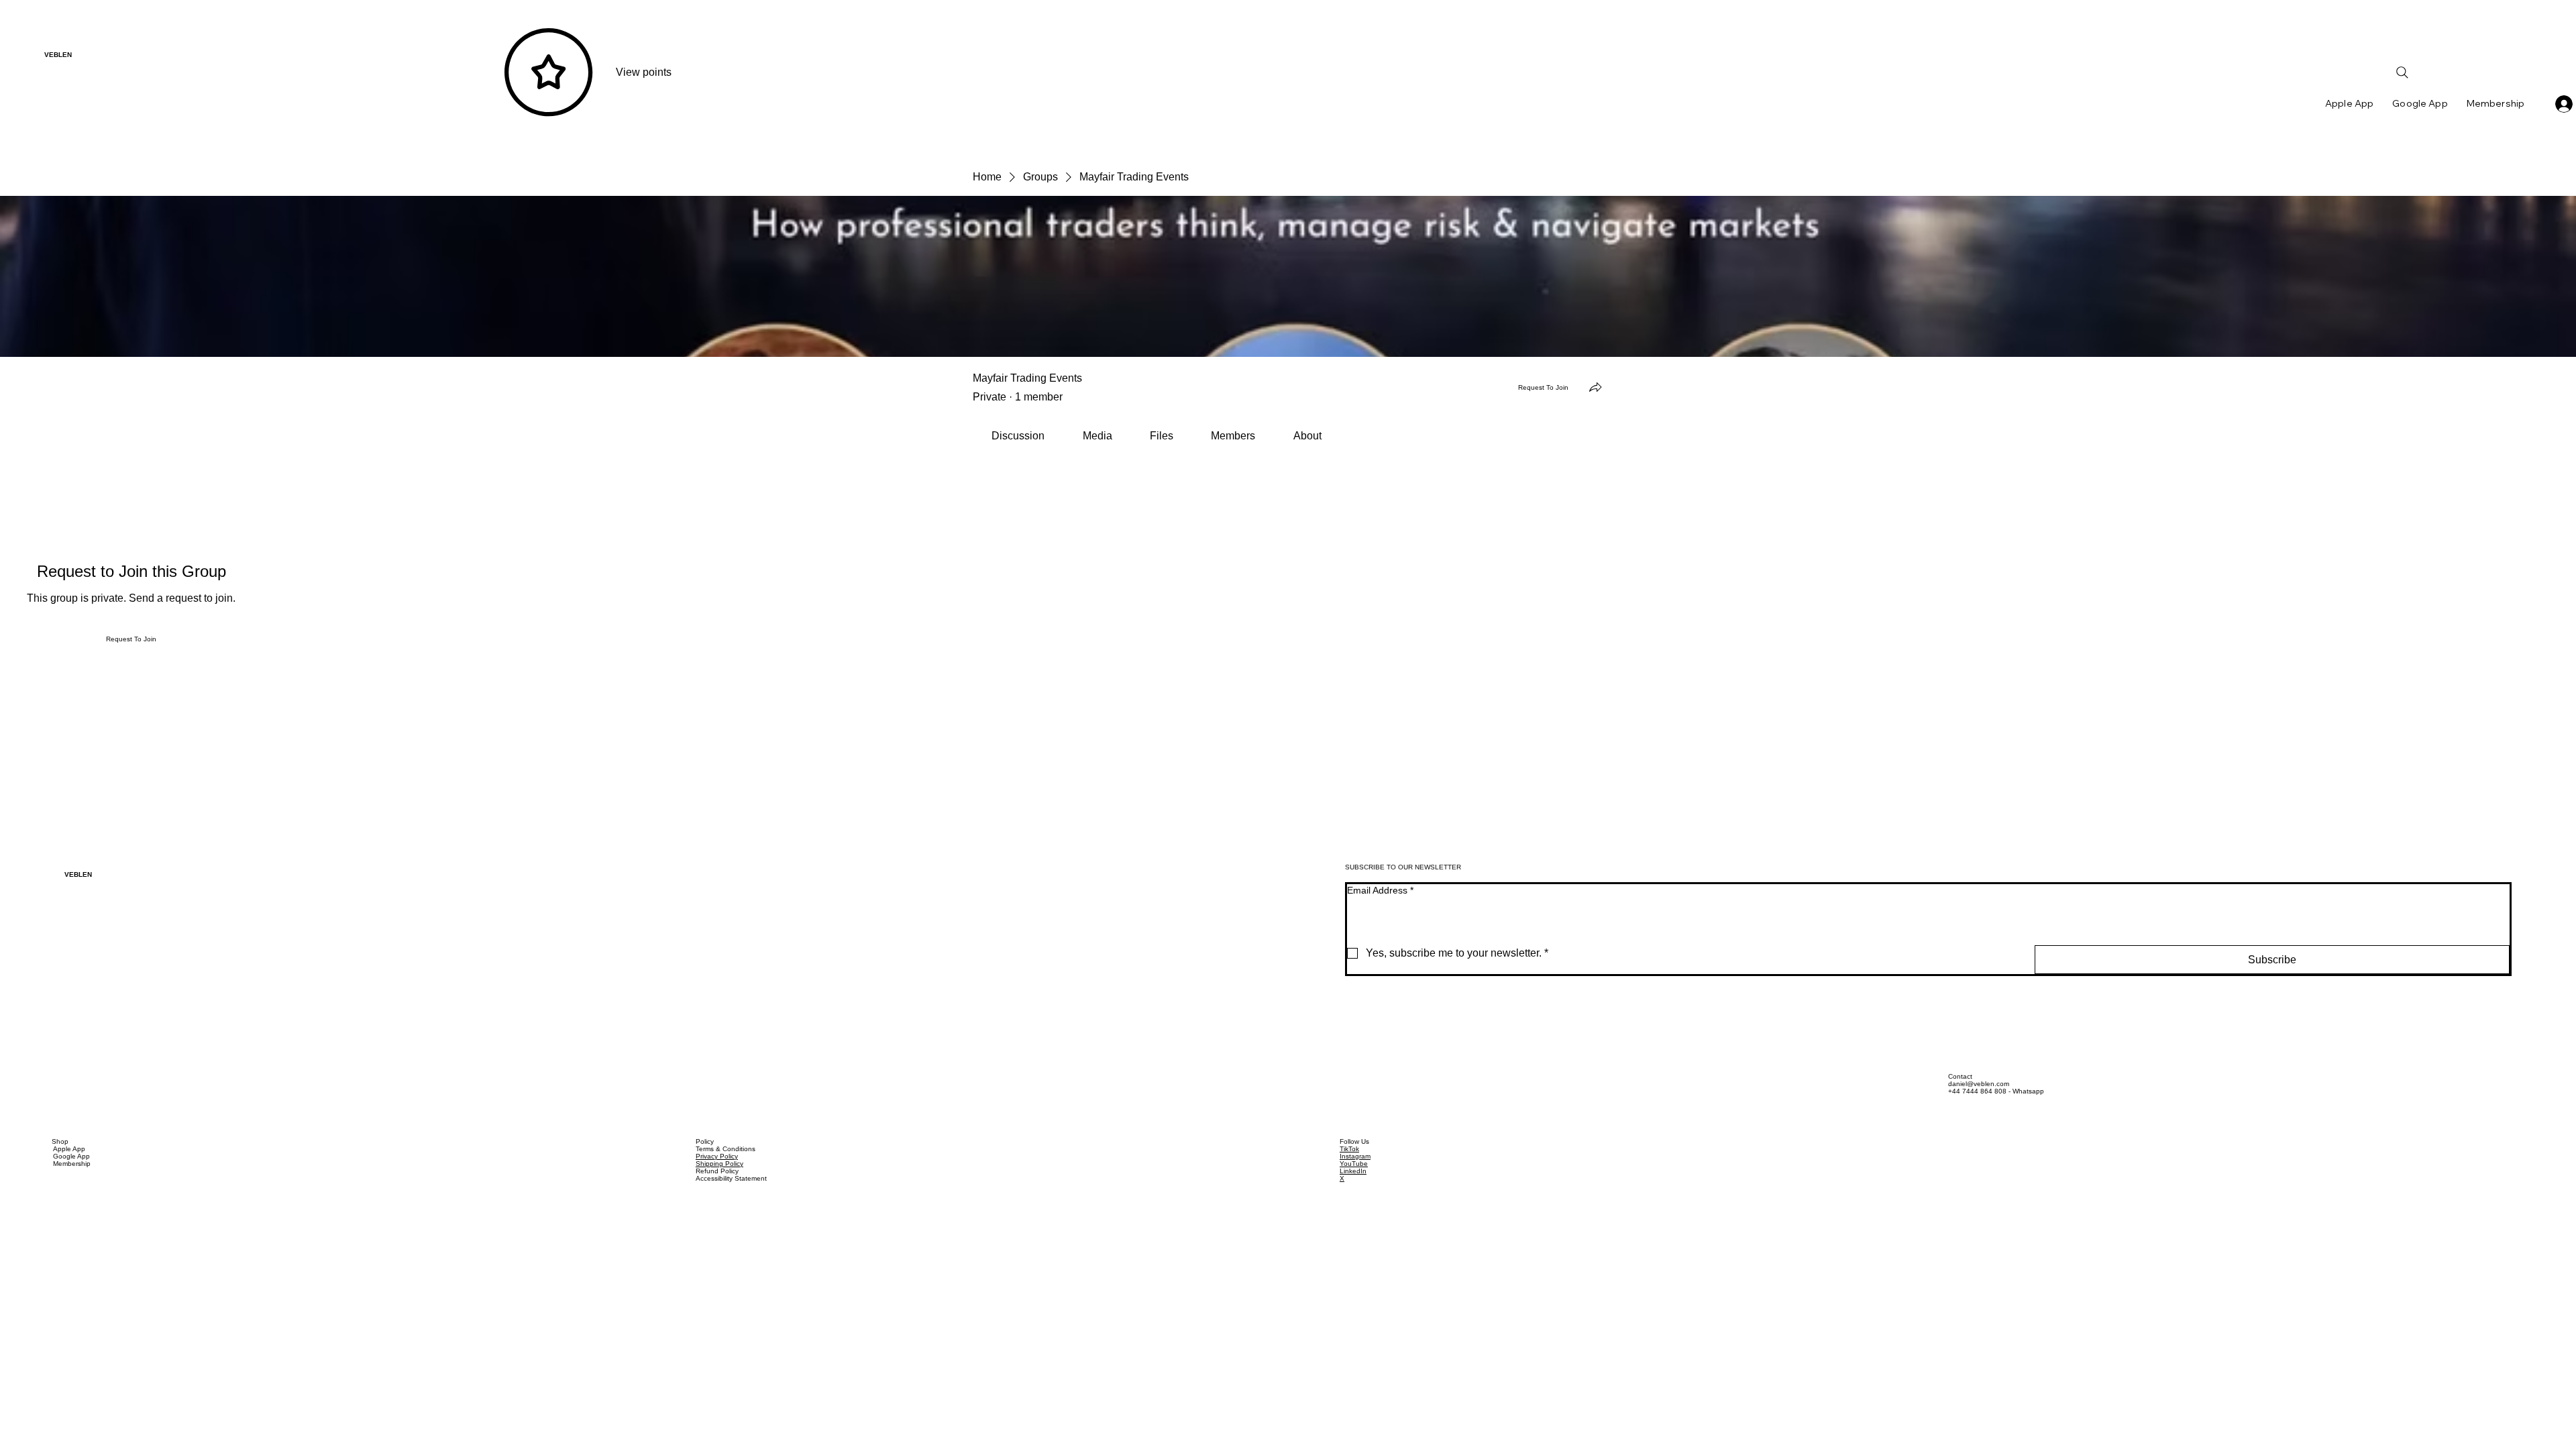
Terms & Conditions (726, 1149)
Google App (71, 1156)
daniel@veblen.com (1979, 1084)
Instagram (1355, 1156)
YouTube (1354, 1164)
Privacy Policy (717, 1156)
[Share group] (1595, 387)
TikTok (1349, 1149)
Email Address (1380, 890)
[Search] (2402, 72)
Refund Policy (717, 1171)
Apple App (69, 1149)
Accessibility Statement (731, 1178)
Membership (72, 1164)
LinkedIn (1353, 1171)
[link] (1018, 436)
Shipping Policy (719, 1164)
